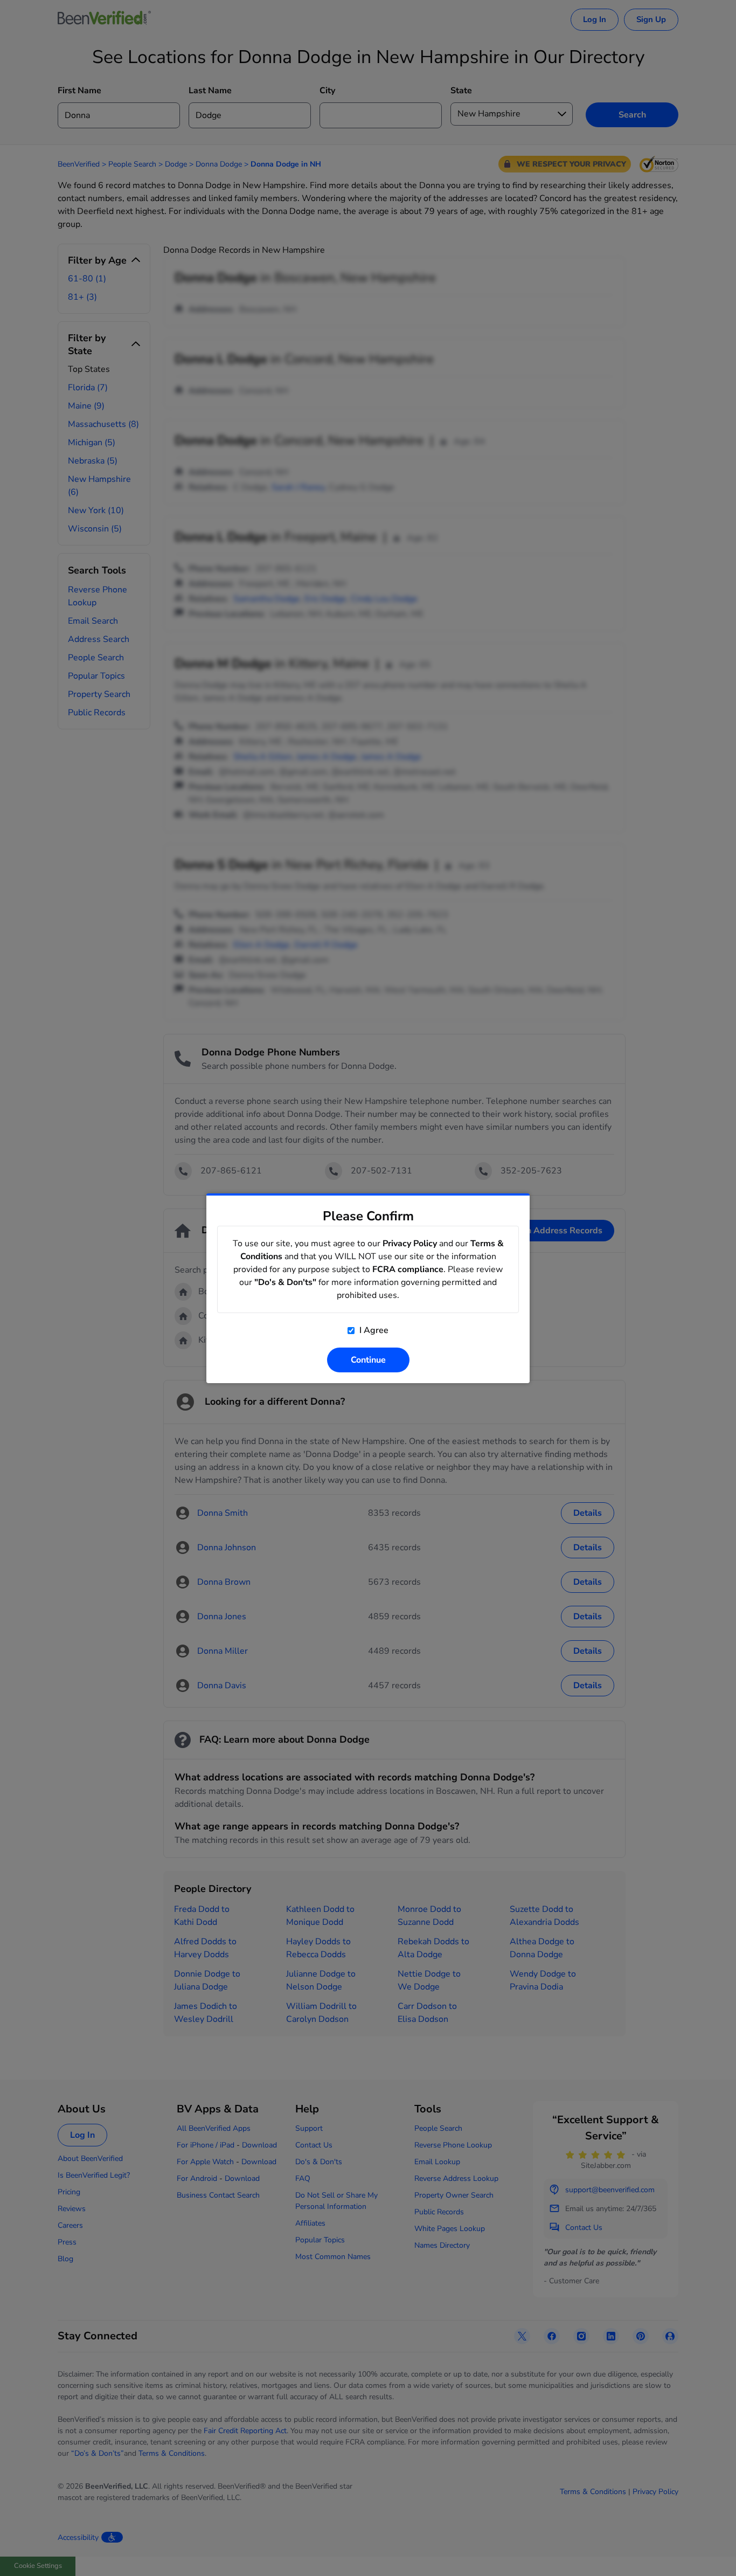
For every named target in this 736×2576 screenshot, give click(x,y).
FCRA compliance (408, 1269)
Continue (368, 1360)
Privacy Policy (410, 1244)
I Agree (373, 1330)
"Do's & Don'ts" (285, 1282)
